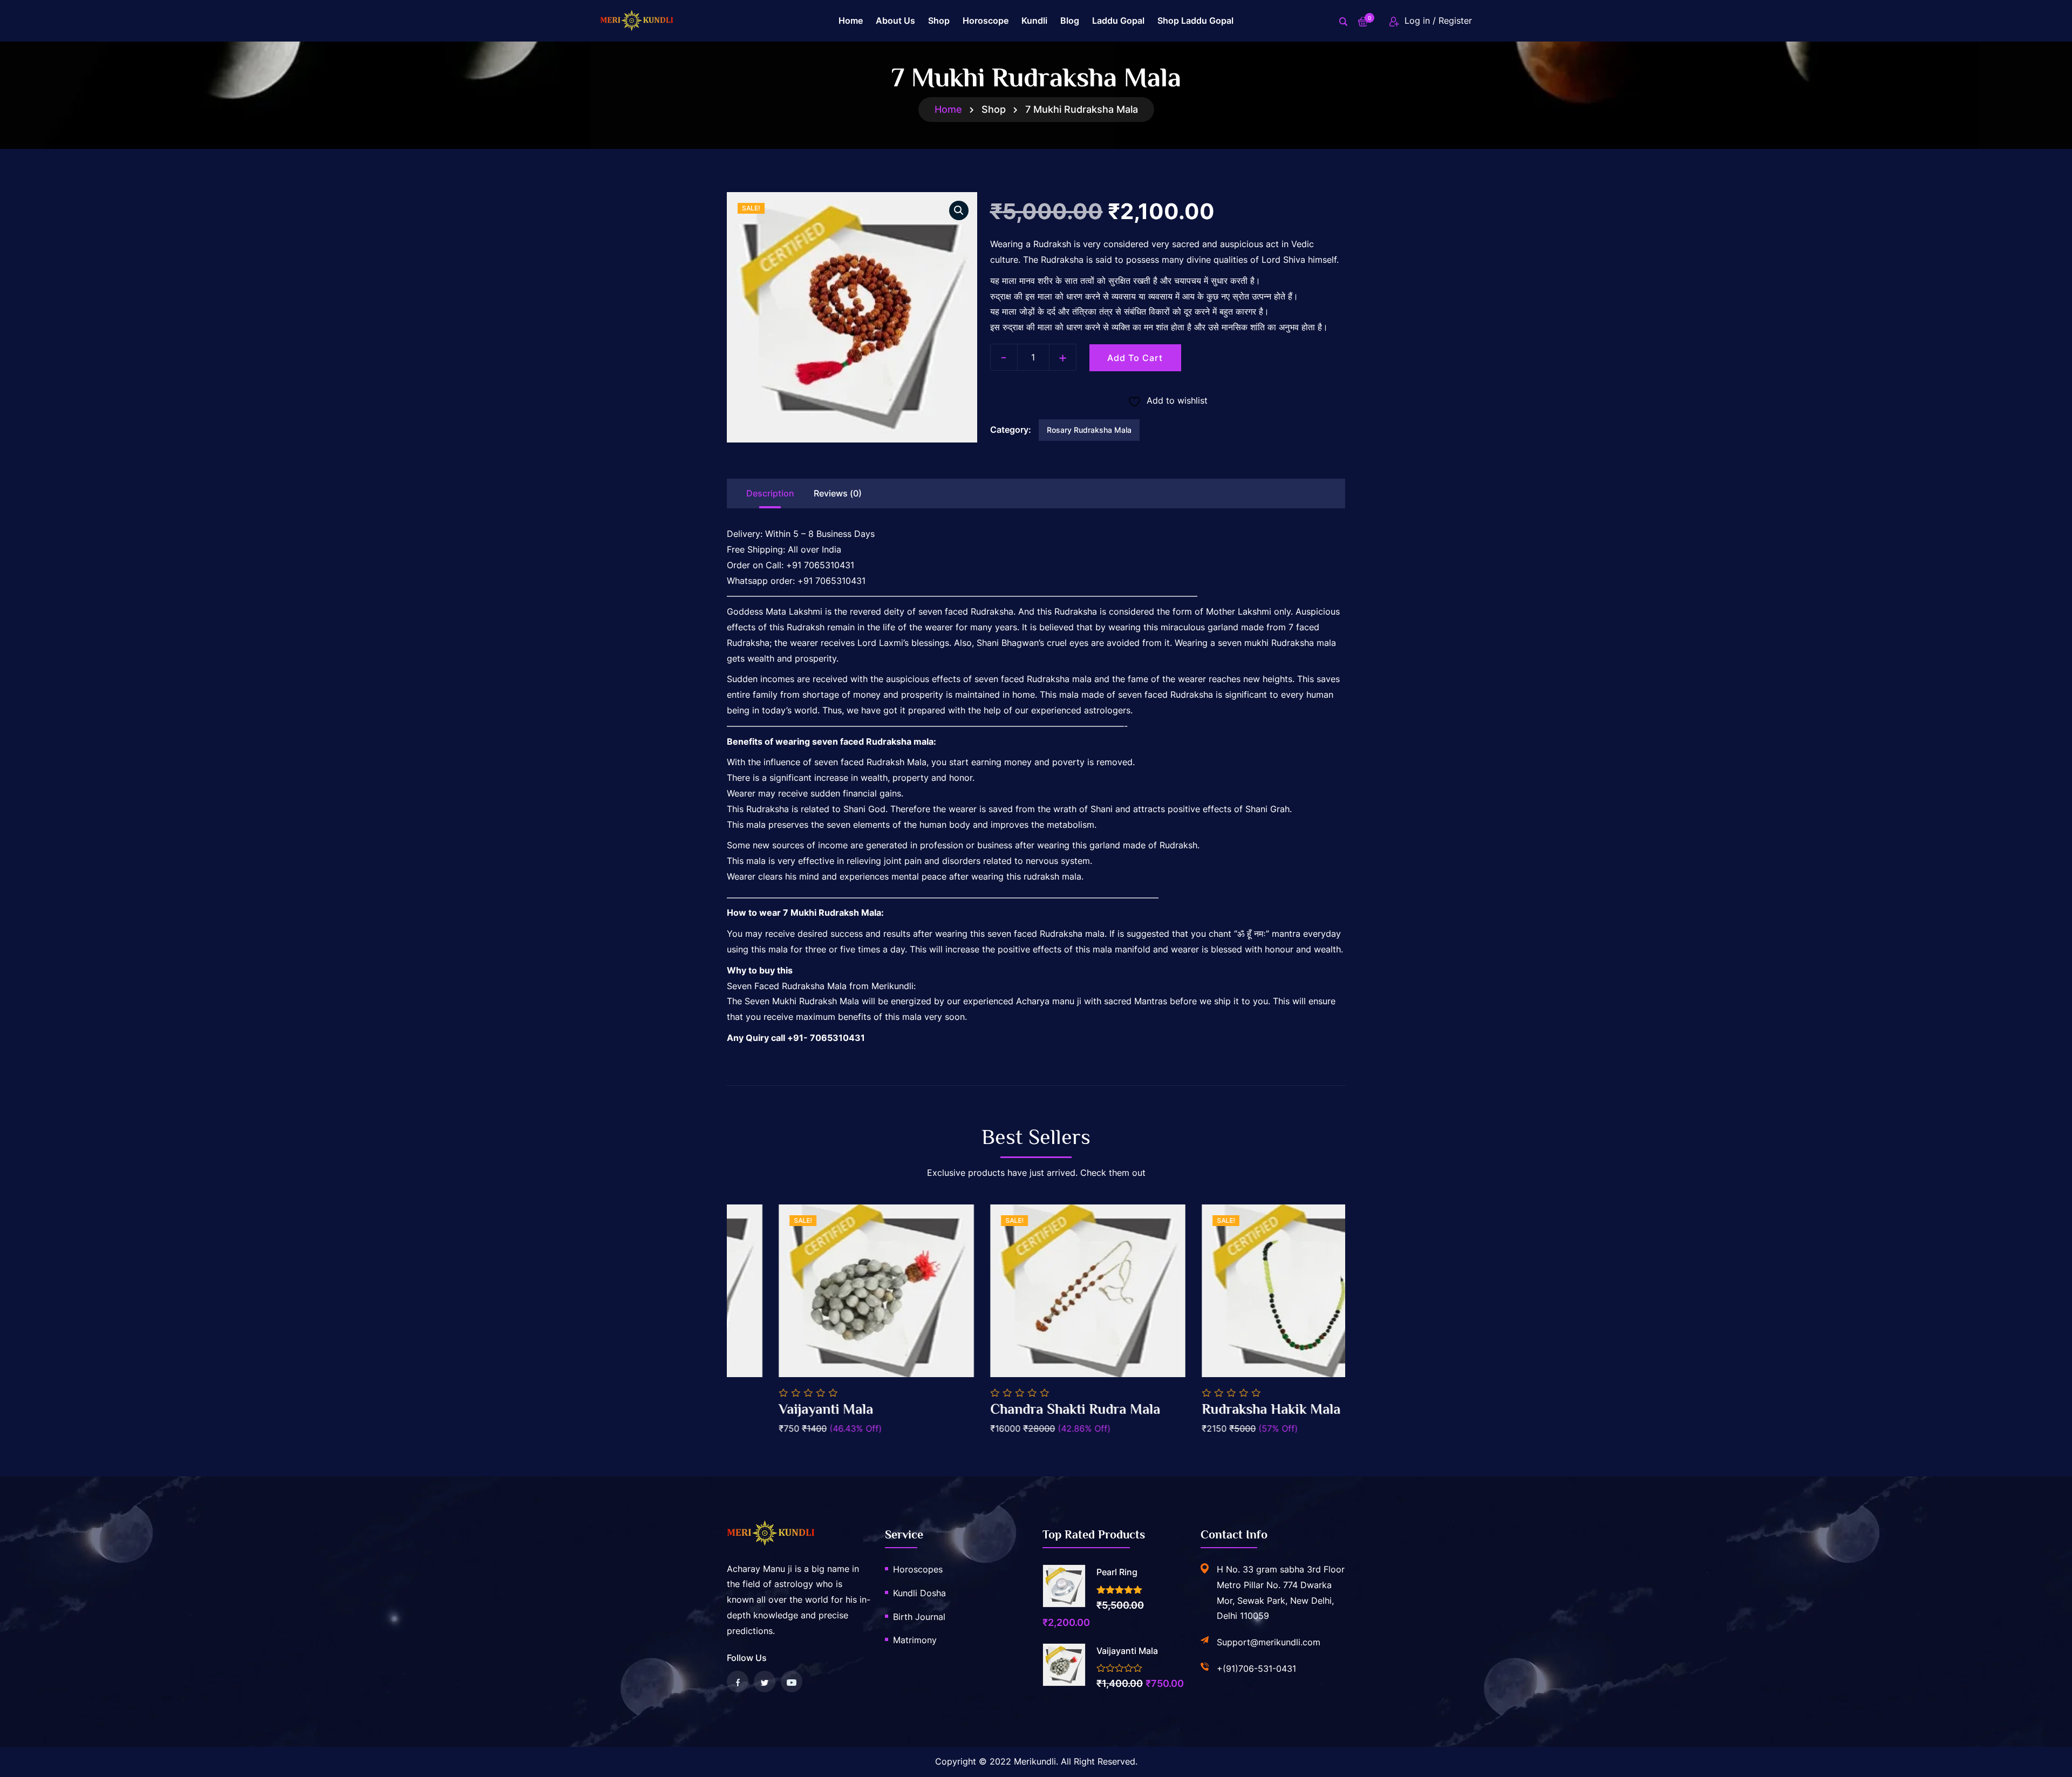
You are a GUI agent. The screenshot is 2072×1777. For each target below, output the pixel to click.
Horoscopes (918, 1569)
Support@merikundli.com (1269, 1642)
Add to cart (1135, 358)
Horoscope (986, 21)
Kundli (1034, 21)
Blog (1070, 21)
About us (895, 21)
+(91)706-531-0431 (1256, 1669)
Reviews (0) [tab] (838, 493)
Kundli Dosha (919, 1593)
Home (851, 21)
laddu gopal (1118, 21)
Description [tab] (770, 493)
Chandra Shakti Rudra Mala (1235, 1409)
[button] (959, 210)
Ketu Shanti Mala (780, 1409)
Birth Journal (919, 1617)
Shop (939, 21)
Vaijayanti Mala (986, 1409)
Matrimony (915, 1640)
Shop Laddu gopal (1195, 21)
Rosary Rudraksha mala (1089, 430)
